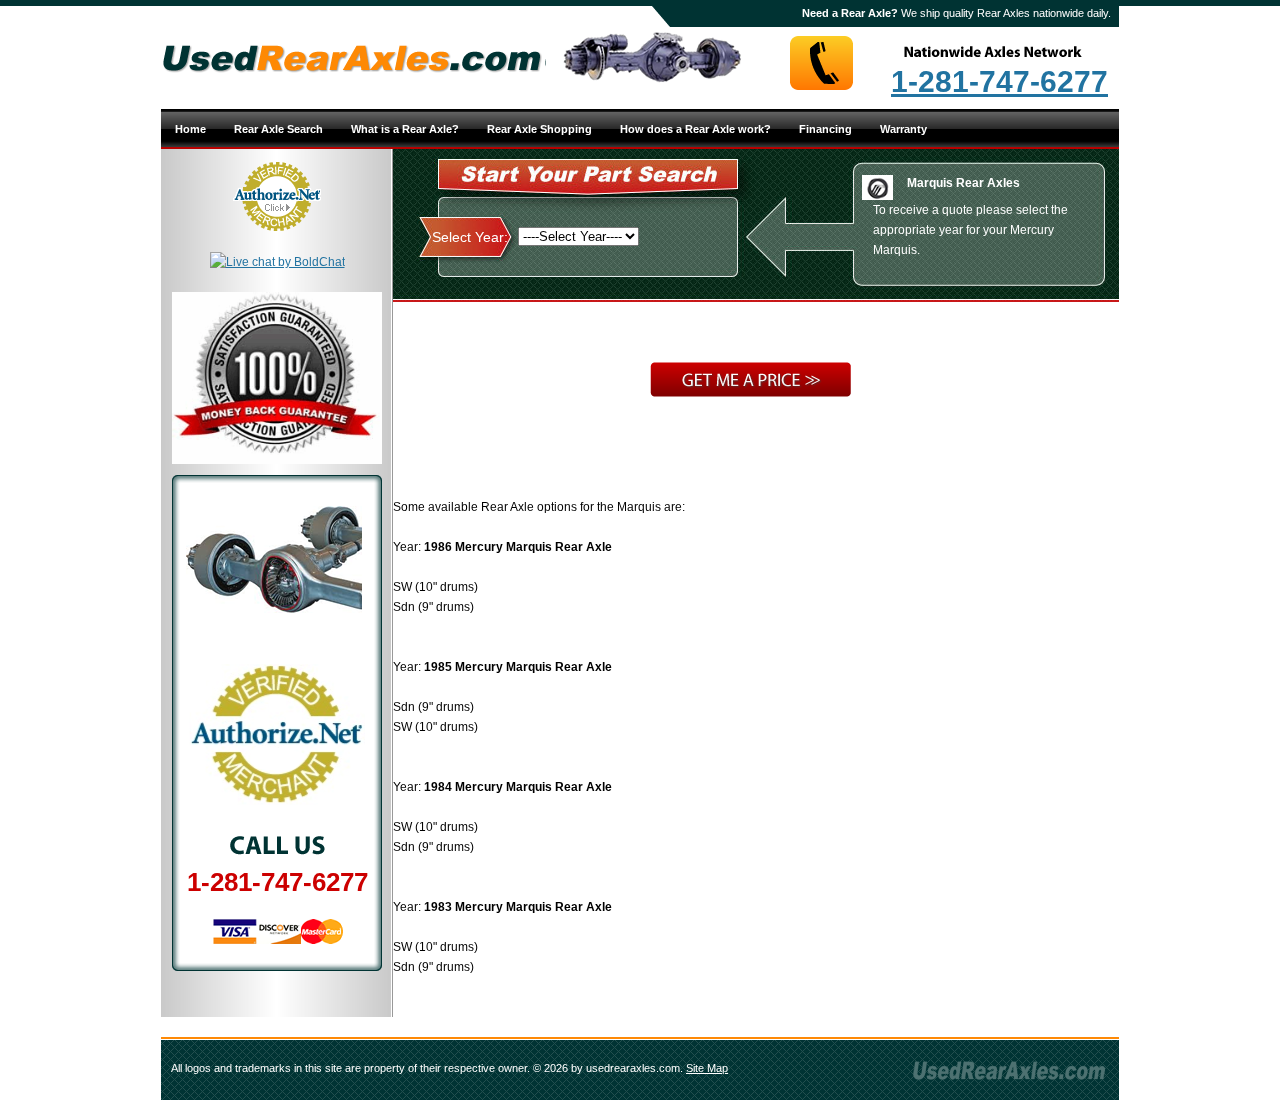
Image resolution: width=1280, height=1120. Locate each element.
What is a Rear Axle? (405, 129)
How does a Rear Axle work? (695, 129)
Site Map (707, 1068)
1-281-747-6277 (999, 81)
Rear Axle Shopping (539, 129)
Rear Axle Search (278, 129)
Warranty (903, 129)
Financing (825, 129)
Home (190, 129)
